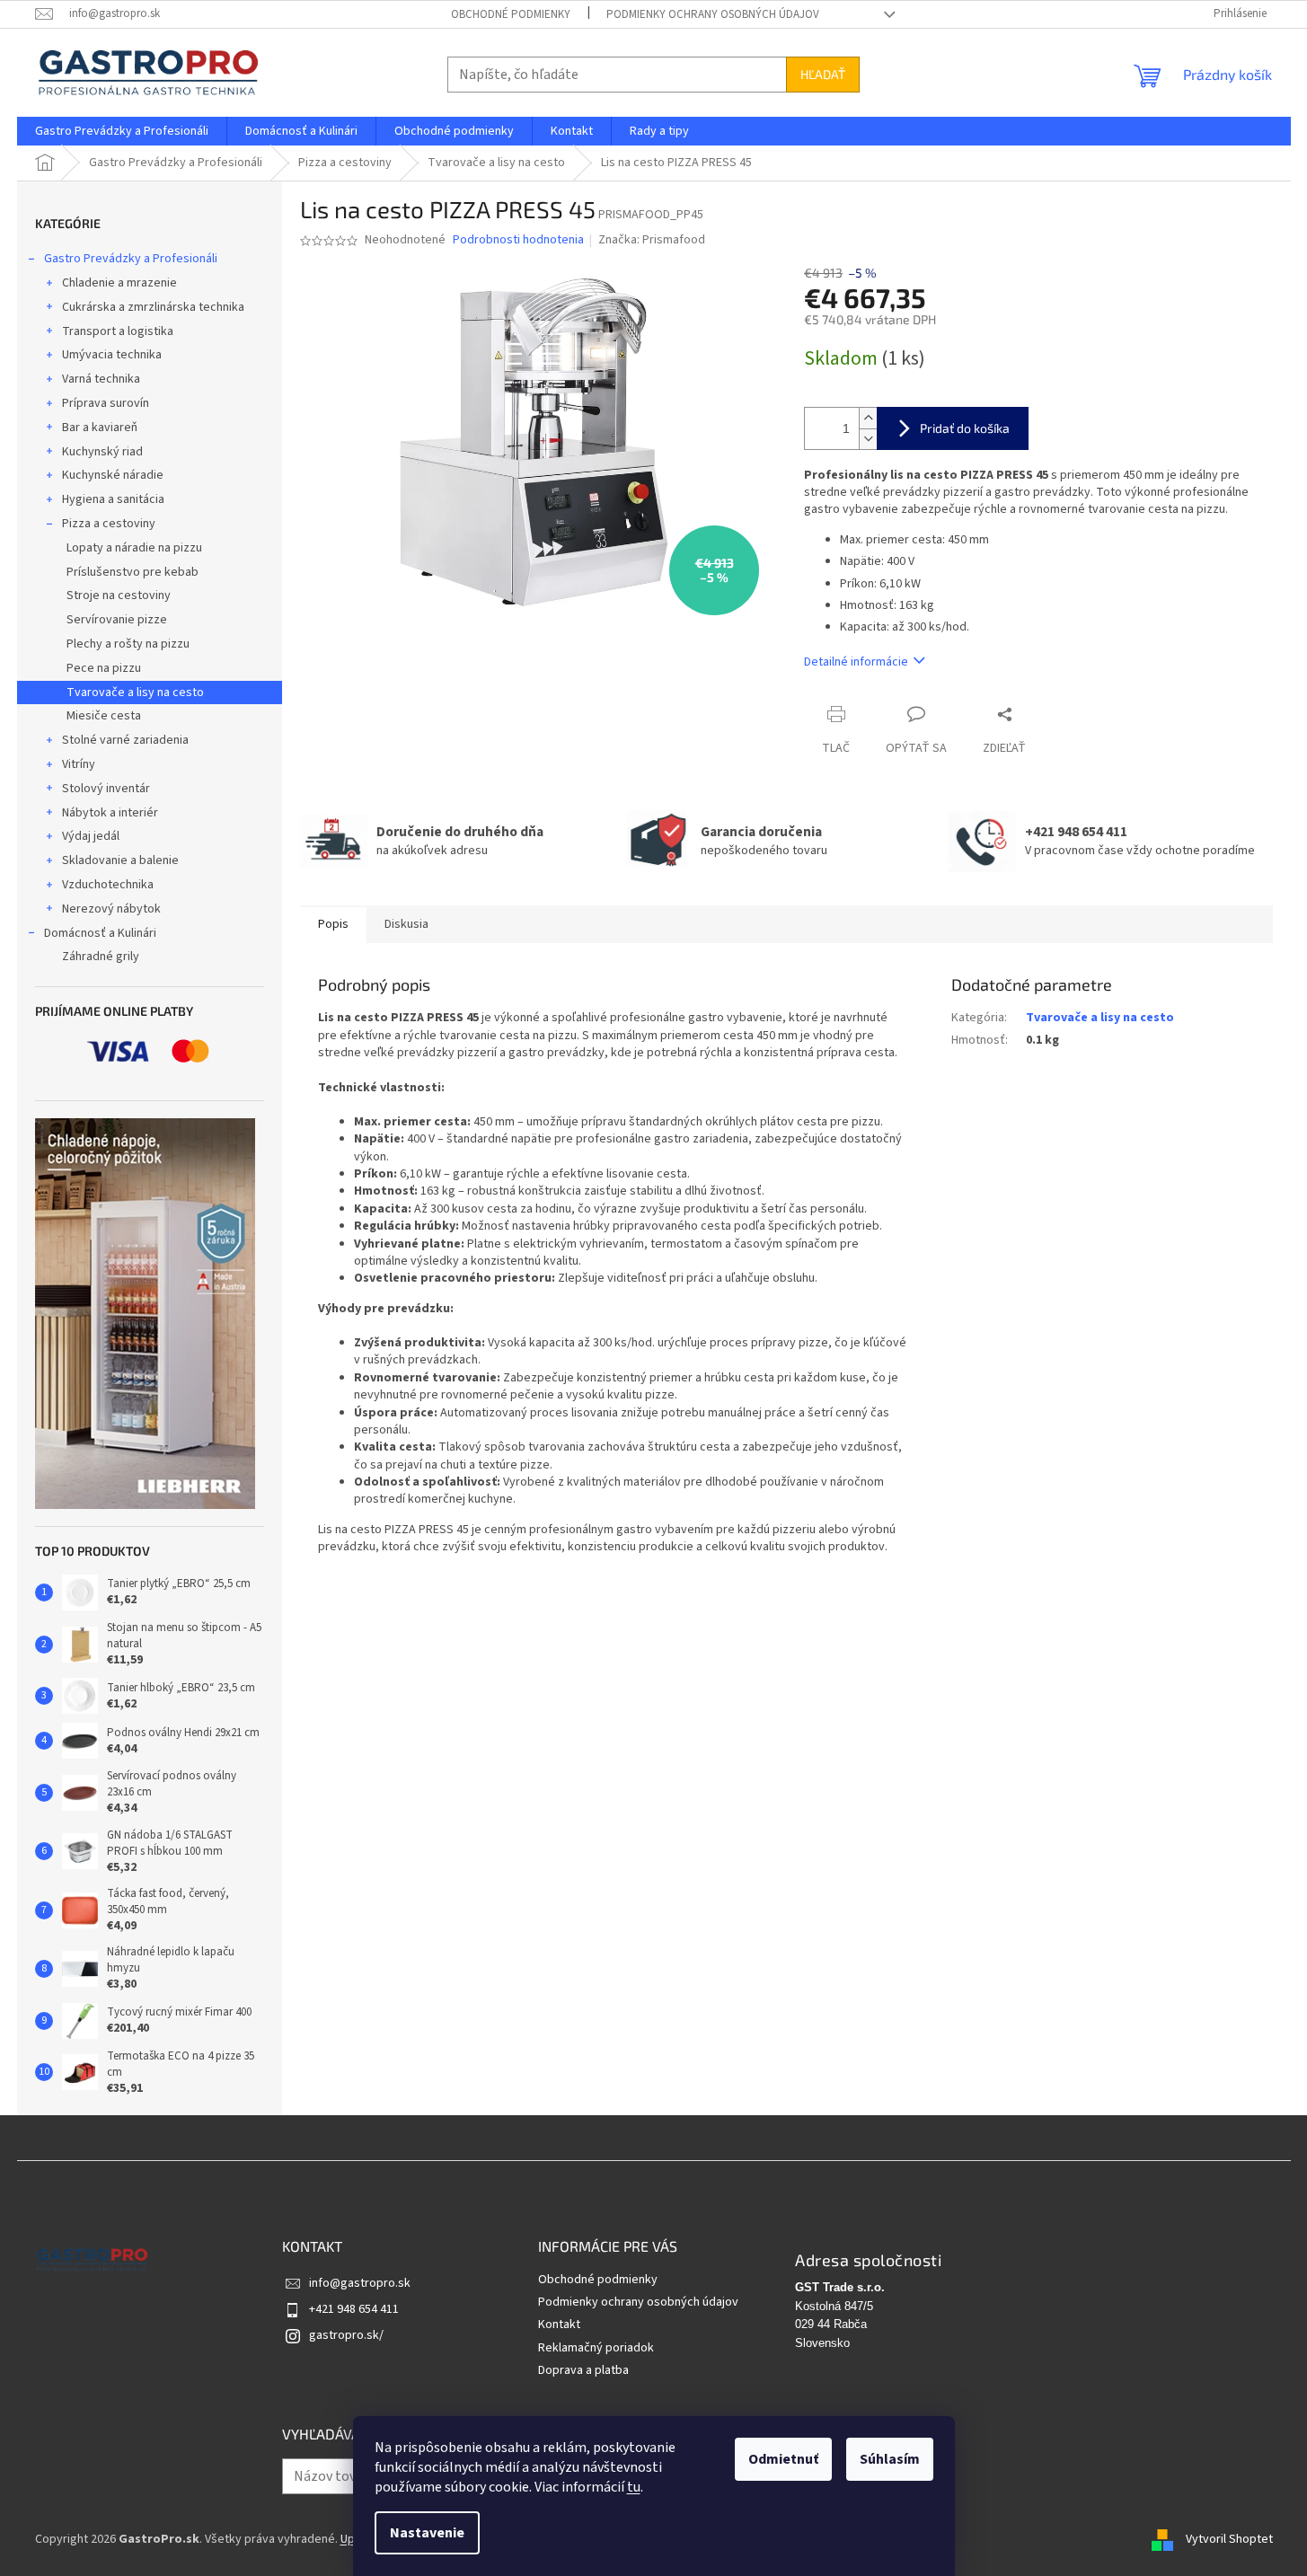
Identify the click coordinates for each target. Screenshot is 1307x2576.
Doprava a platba (583, 2370)
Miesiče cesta (104, 716)
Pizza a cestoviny (109, 524)
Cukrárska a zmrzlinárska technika (153, 307)
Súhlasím (890, 2459)
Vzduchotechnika (108, 885)
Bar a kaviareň (100, 428)
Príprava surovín (106, 403)
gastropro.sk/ (346, 2335)
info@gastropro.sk (360, 2283)
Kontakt (559, 2325)
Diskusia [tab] (406, 924)
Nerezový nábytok (111, 909)
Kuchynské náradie (113, 475)
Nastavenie (427, 2533)
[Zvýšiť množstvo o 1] (868, 418)
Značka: (652, 240)
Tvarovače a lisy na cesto (135, 693)
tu (634, 2487)
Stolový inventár (106, 789)
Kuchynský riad (102, 452)
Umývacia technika (112, 355)
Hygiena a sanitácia (113, 499)
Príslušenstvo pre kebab (132, 572)
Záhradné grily (101, 957)
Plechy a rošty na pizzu (128, 644)
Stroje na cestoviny (119, 595)
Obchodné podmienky (511, 14)
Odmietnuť (783, 2459)
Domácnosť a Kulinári (100, 933)
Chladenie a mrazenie (119, 283)
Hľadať (823, 74)
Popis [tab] (333, 924)
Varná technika (101, 379)
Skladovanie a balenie (120, 860)
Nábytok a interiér (110, 813)
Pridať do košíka (965, 428)
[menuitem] (122, 131)
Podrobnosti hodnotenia (518, 240)
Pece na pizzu (104, 668)
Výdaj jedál (91, 836)
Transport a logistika (118, 331)
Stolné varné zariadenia (125, 740)
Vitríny (79, 764)
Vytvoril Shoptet (1229, 2539)
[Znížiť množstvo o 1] (868, 439)
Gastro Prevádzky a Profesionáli (131, 259)
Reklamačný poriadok (596, 2348)
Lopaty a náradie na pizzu (134, 548)
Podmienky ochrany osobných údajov (713, 14)
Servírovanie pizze (117, 620)
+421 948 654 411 (354, 2309)
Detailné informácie (856, 662)
